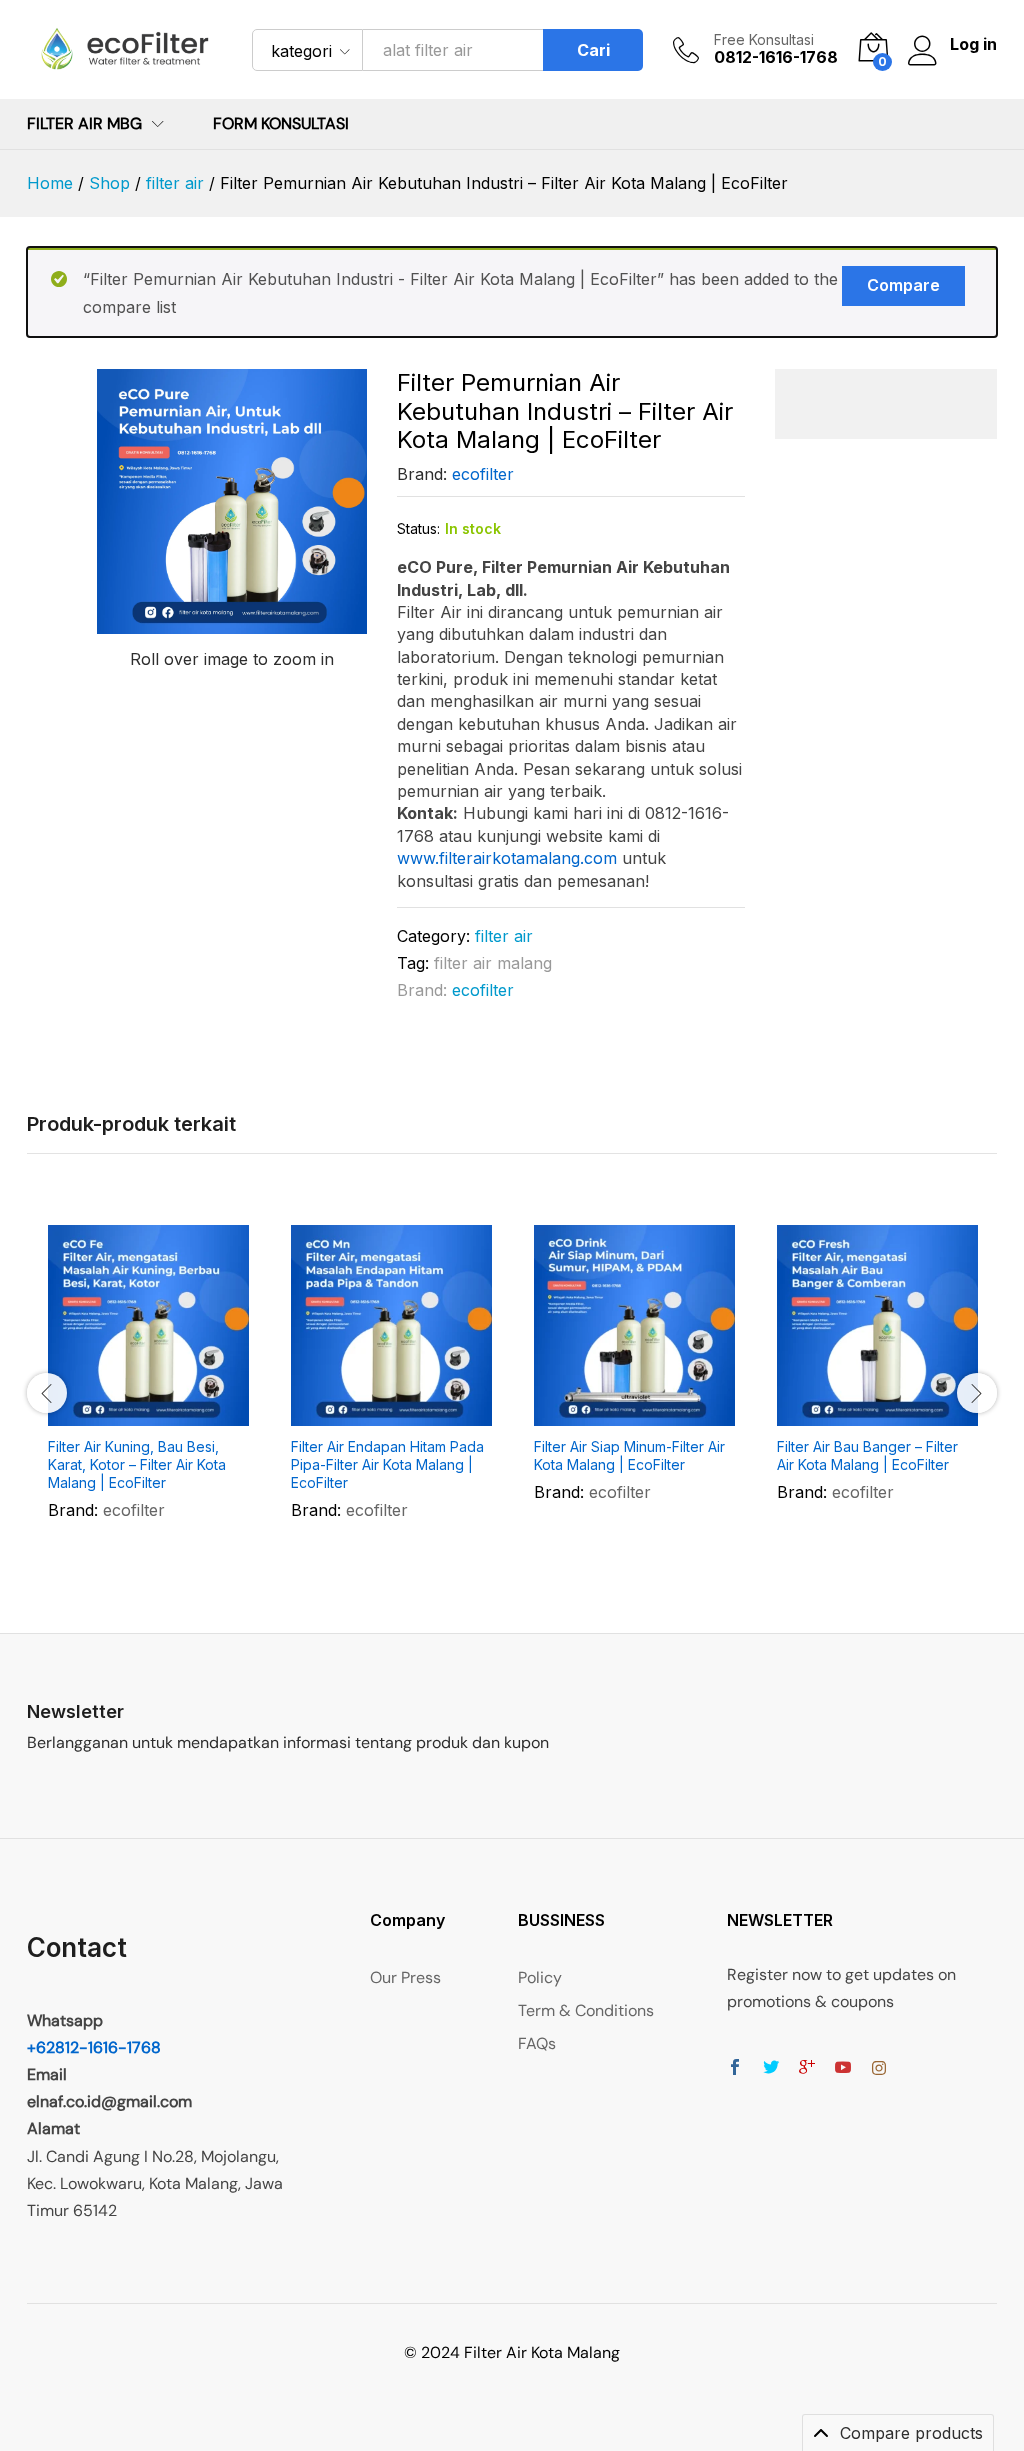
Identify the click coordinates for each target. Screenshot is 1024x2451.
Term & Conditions (586, 2010)
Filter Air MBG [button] (84, 124)
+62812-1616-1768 (94, 2047)
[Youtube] (843, 2068)
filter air (504, 936)
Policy (540, 1977)
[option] (148, 1391)
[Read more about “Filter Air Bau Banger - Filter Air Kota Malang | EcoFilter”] (829, 1414)
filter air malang (493, 963)
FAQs (537, 2043)
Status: (418, 528)
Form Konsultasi (281, 124)
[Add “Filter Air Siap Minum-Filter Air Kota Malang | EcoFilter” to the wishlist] (678, 1414)
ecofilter (483, 474)
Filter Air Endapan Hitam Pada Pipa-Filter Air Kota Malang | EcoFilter (387, 1464)
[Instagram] (879, 2068)
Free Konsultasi (764, 40)
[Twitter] (771, 2068)
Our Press (405, 1977)
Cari (593, 50)
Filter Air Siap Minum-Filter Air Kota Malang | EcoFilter (629, 1455)
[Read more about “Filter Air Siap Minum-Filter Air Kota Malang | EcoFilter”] (586, 1414)
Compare (903, 285)
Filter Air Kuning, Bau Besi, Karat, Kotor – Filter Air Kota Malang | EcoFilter (137, 1464)
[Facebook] (735, 2068)
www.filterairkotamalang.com (507, 858)
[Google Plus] (807, 2068)
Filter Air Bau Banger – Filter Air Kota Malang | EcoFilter (867, 1455)
